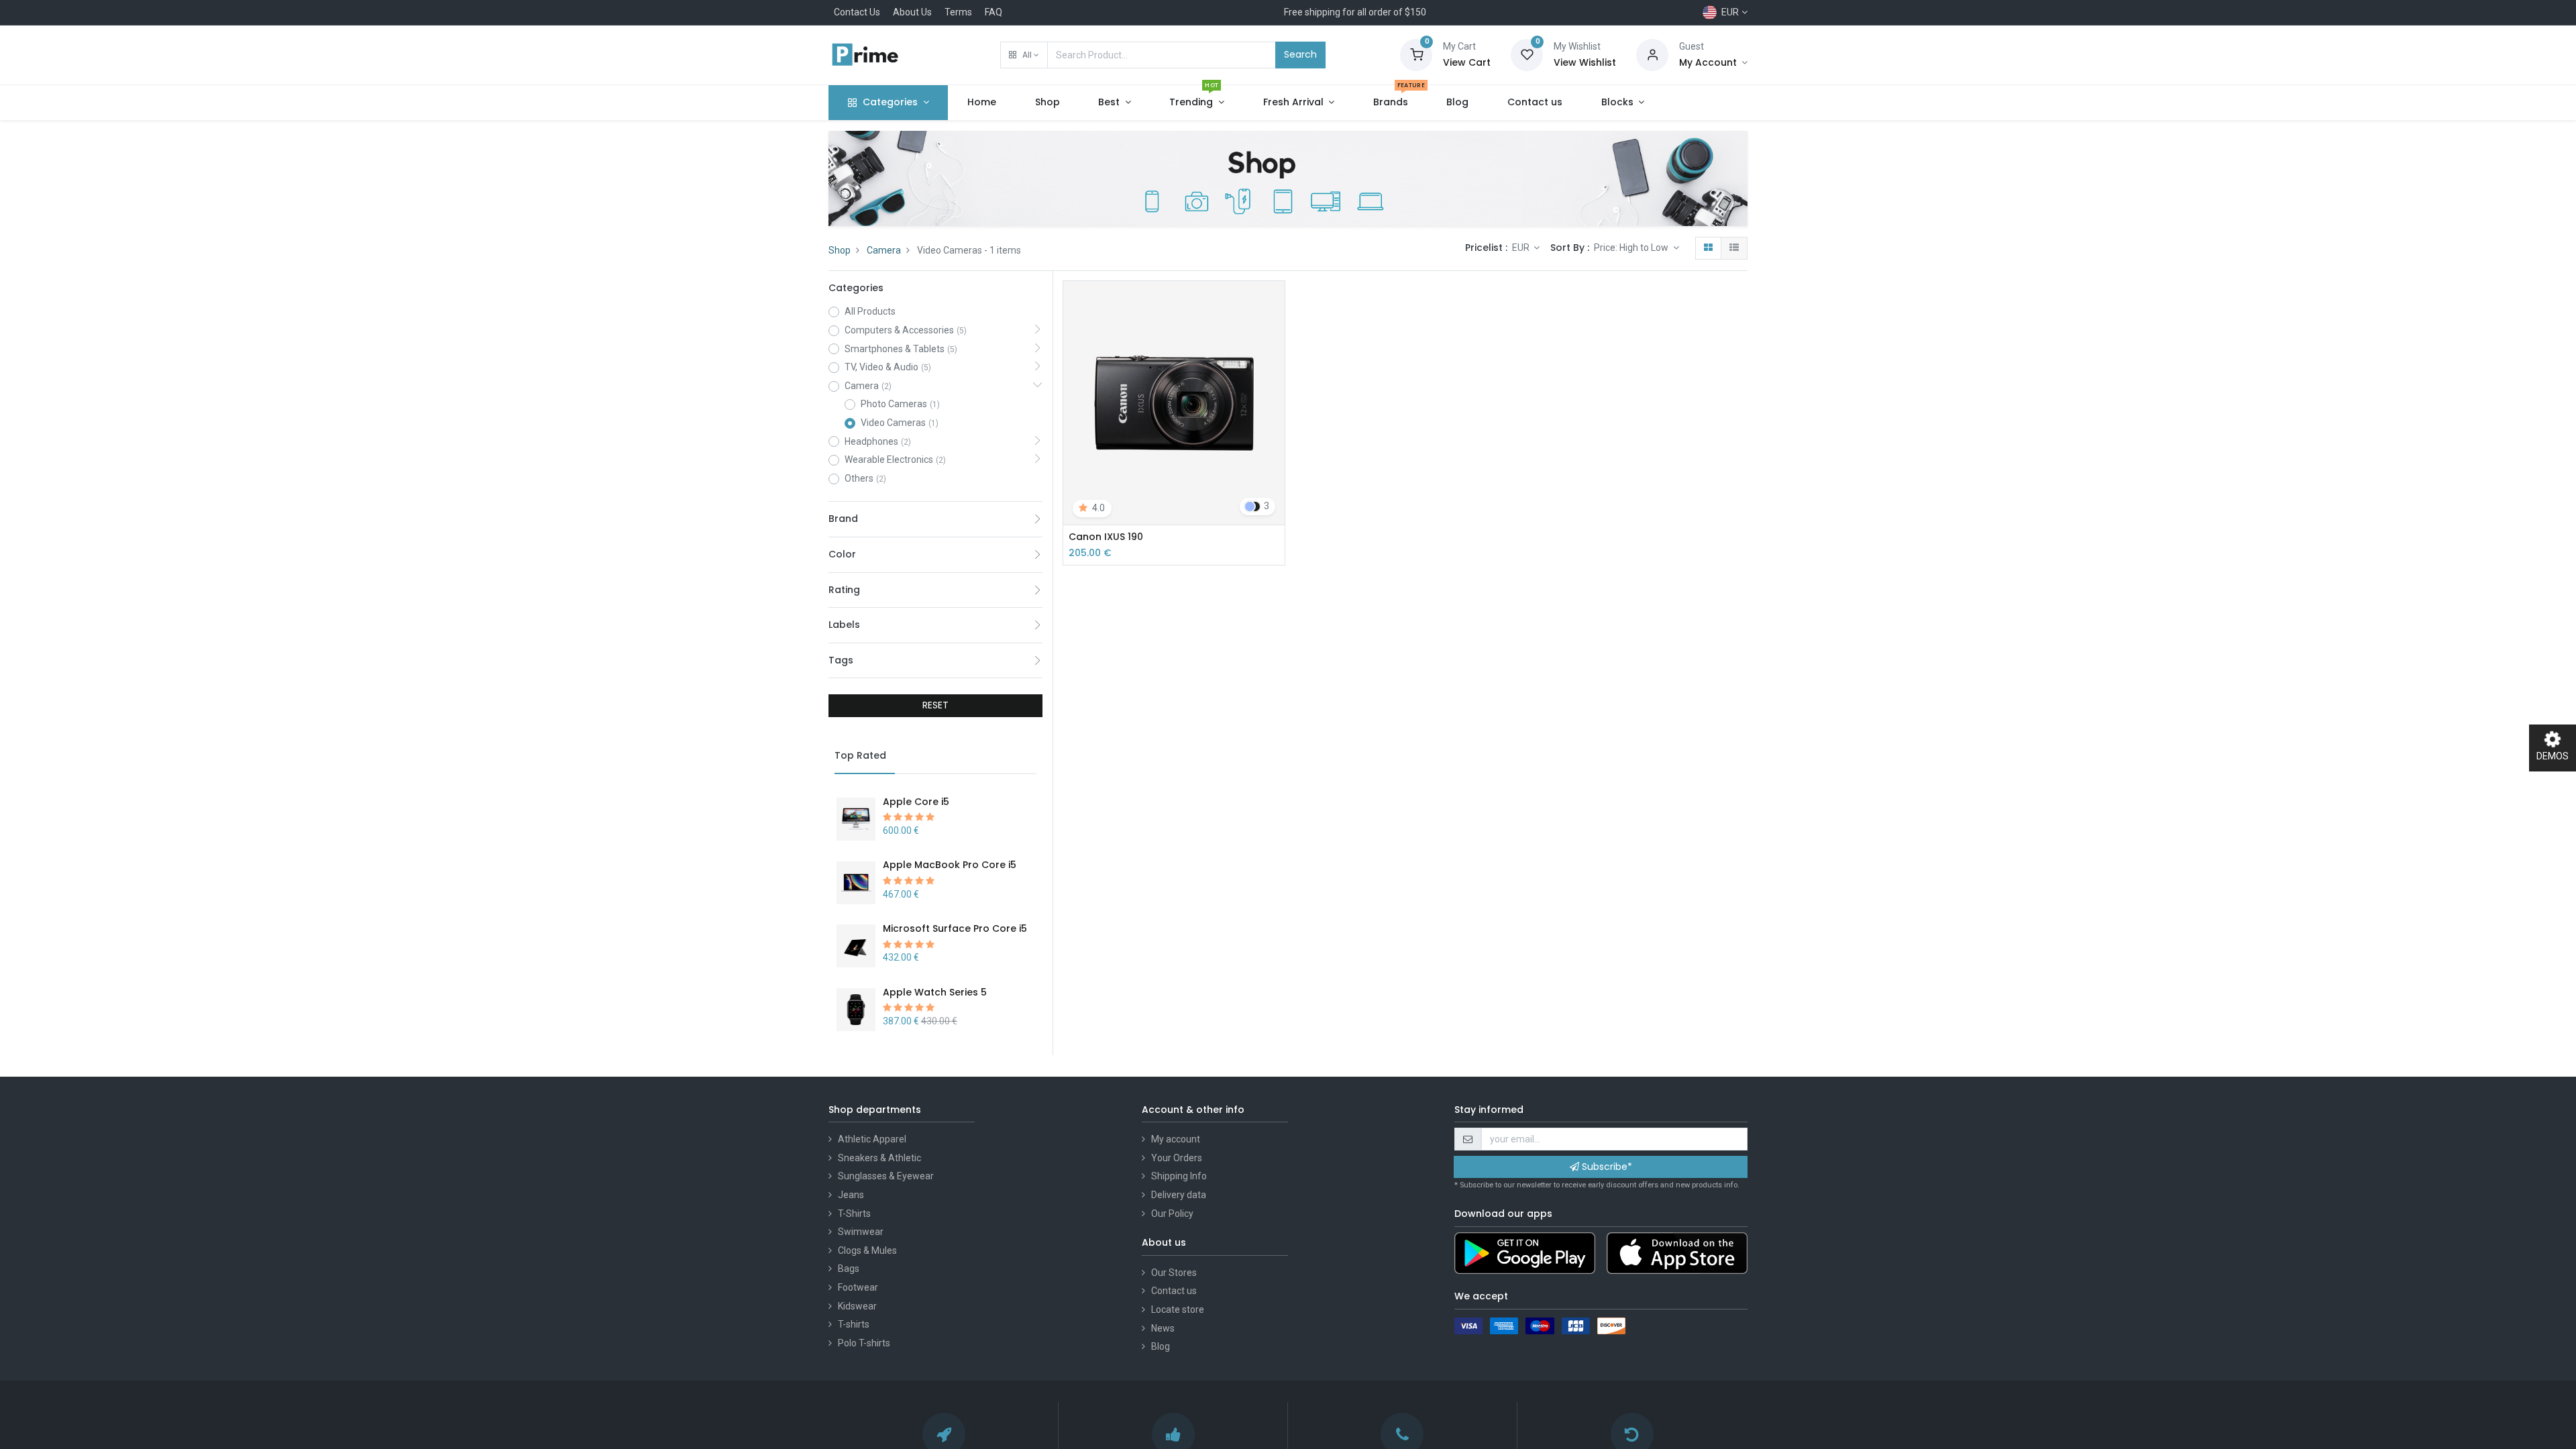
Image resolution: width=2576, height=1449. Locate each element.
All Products (870, 311)
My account (1176, 1139)
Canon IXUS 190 (1106, 537)
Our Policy (1172, 1214)
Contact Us (857, 12)
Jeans (851, 1195)
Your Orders (1177, 1158)
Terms (958, 12)
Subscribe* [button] (1606, 1167)
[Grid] (1708, 248)
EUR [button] (1522, 248)
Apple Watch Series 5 (935, 992)
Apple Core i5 (916, 802)
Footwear (858, 1287)
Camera (884, 250)
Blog (1161, 1346)
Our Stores (1174, 1273)
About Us (912, 12)
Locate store (1178, 1309)
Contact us (1174, 1291)
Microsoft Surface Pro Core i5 (955, 928)
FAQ (994, 12)
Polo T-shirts (864, 1343)
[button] (1024, 55)
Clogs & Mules (867, 1250)
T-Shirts (854, 1214)
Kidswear (857, 1306)
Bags (849, 1269)
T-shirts (854, 1324)
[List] (1734, 248)
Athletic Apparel (872, 1139)
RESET (935, 705)
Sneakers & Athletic (879, 1158)
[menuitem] (982, 103)
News (1163, 1328)
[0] (1416, 54)
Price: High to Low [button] (1632, 248)
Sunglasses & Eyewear (886, 1176)
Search (1300, 54)
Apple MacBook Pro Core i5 (950, 865)
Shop (840, 250)
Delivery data (1179, 1195)
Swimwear (861, 1232)
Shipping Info (1179, 1176)
